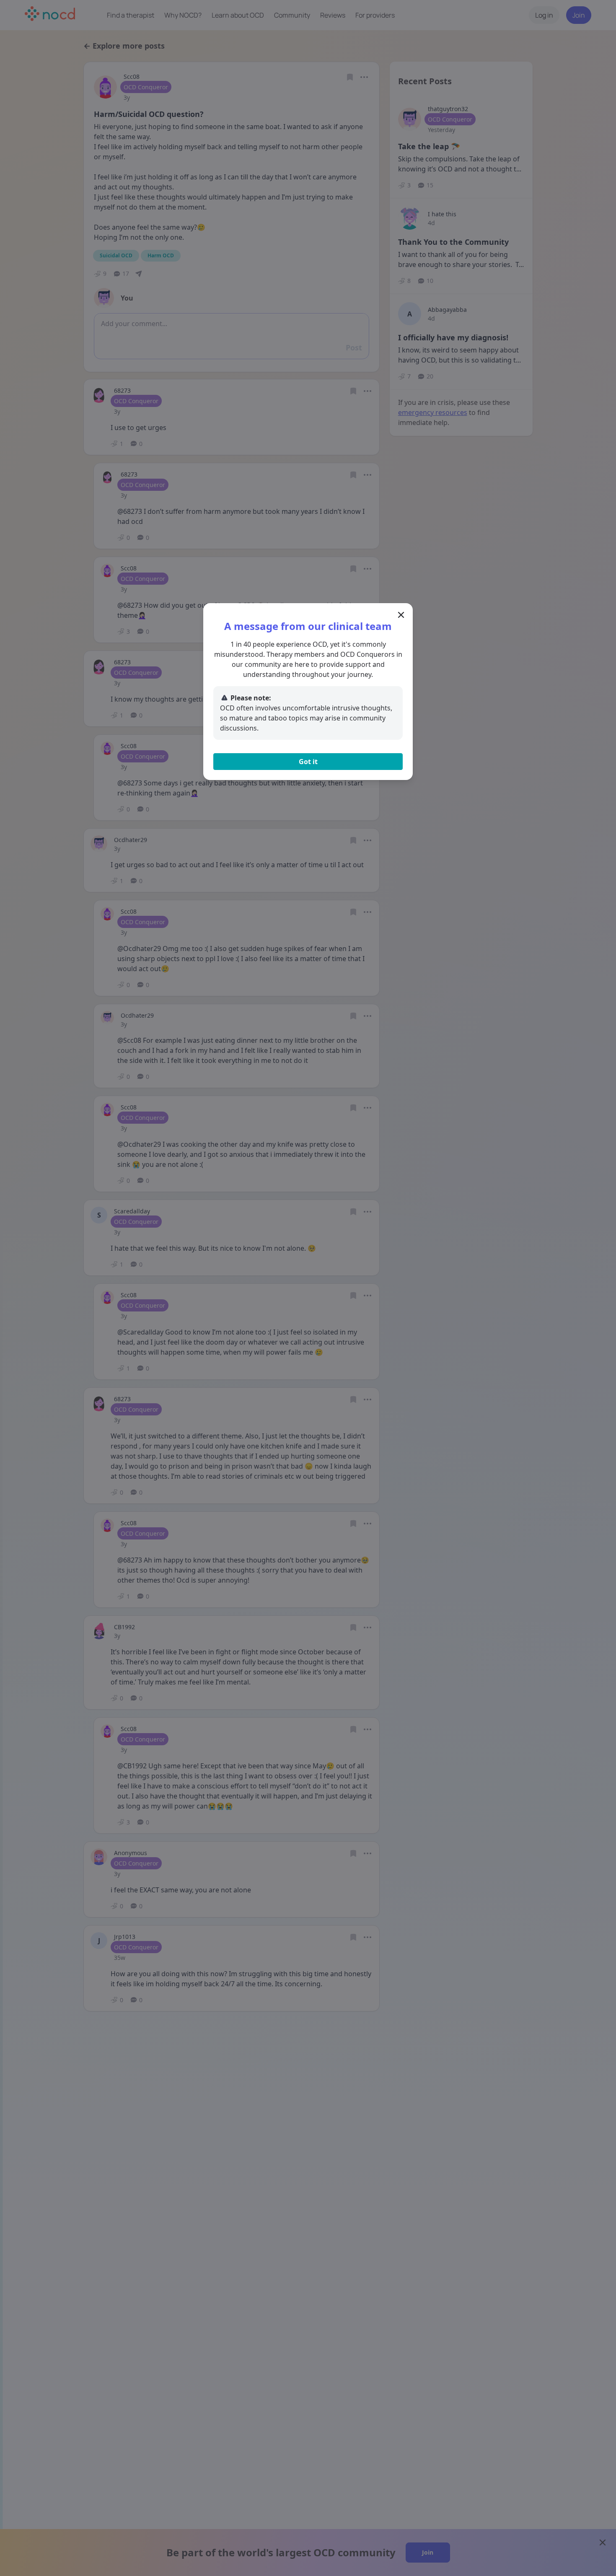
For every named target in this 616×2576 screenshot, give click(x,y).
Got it (308, 762)
